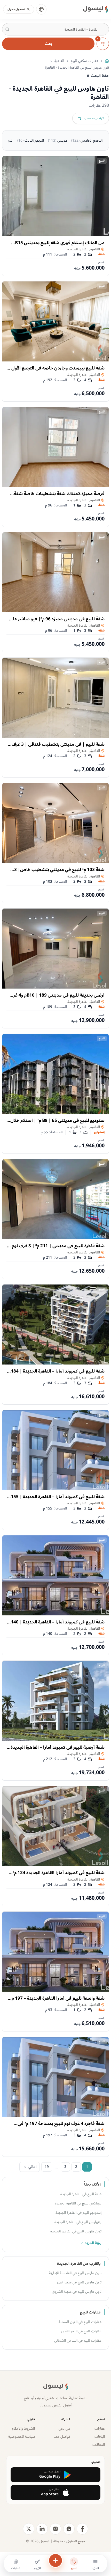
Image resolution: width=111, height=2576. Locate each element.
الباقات (100, 2437)
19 (47, 2167)
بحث (48, 44)
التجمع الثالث (31, 140)
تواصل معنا (62, 2437)
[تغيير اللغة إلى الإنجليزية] (41, 9)
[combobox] (55, 29)
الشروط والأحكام (23, 2429)
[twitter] (29, 2529)
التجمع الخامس (87, 140)
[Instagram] (55, 2529)
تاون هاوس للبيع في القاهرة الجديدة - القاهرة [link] (77, 68)
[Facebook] (82, 2529)
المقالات (99, 2445)
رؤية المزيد (93, 2243)
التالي (32, 2167)
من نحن (64, 2429)
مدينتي (58, 140)
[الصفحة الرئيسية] (107, 61)
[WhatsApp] (69, 2529)
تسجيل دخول (16, 9)
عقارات (100, 2429)
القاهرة (59, 61)
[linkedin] (42, 2529)
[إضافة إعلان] (55, 2560)
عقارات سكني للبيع (84, 61)
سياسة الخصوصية (22, 2437)
